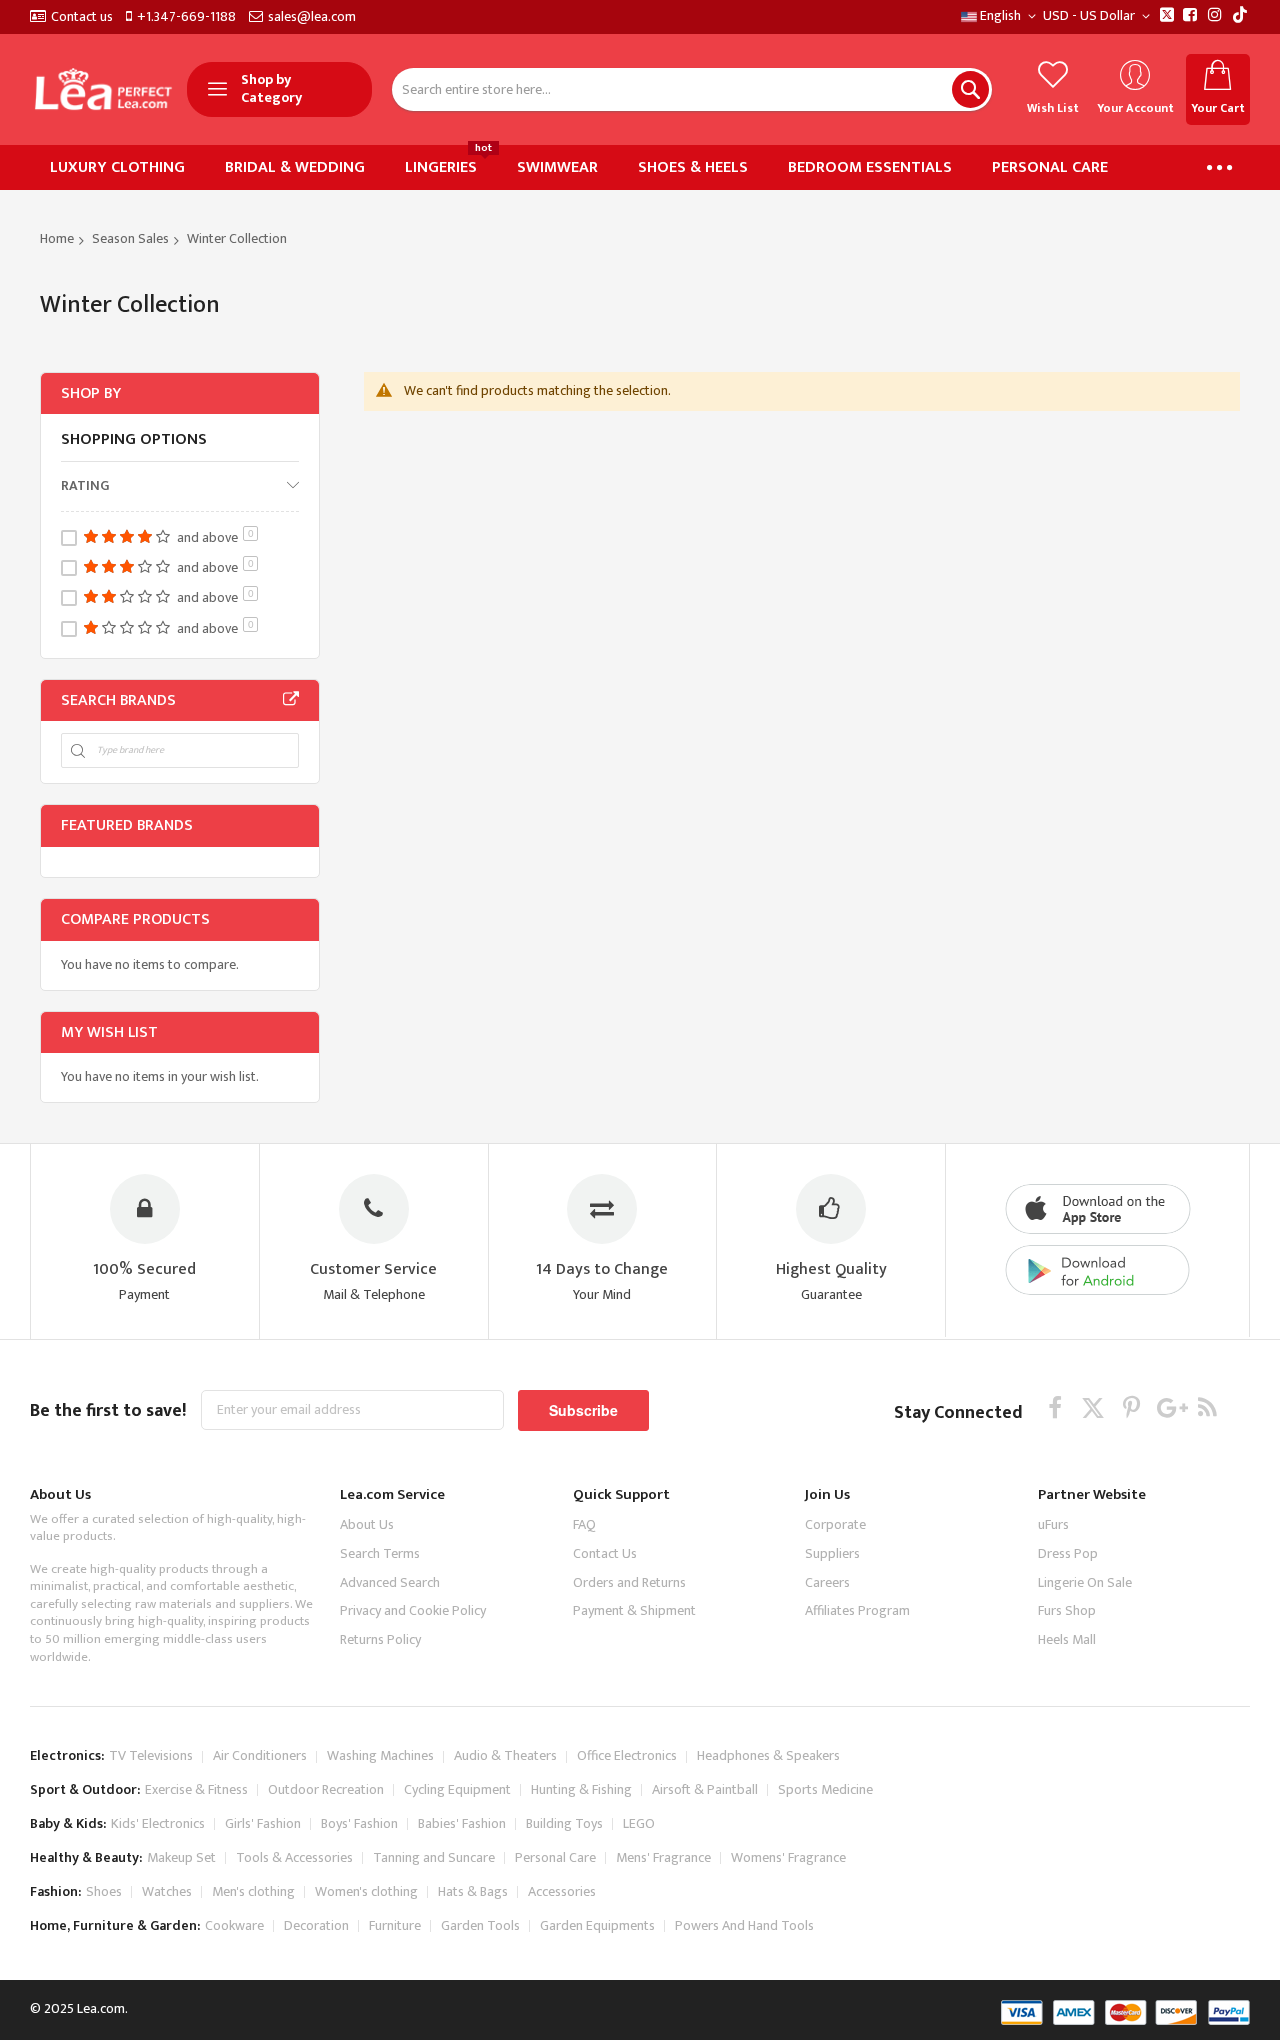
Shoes (104, 1891)
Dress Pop (1068, 1553)
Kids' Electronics (158, 1823)
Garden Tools (480, 1925)
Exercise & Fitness (196, 1789)
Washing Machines (380, 1755)
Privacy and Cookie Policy (413, 1610)
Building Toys (564, 1823)
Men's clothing (253, 1891)
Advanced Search (390, 1582)
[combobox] (692, 89)
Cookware (234, 1925)
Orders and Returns (629, 1582)
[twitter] (1093, 1407)
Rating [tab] (85, 485)
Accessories (562, 1891)
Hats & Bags (473, 1891)
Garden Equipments (597, 1925)
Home (57, 238)
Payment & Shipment (634, 1610)
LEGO (639, 1823)
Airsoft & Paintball (705, 1789)
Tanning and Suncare (434, 1857)
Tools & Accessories (294, 1857)
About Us (367, 1524)
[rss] (1207, 1407)
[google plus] (1169, 1407)
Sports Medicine (825, 1789)
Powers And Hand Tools (744, 1925)
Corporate (835, 1524)
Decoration (316, 1925)
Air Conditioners (260, 1755)
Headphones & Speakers (768, 1755)
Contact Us (605, 1553)
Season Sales (130, 238)
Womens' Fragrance (788, 1857)
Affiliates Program (857, 1610)
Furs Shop (1067, 1610)
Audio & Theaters (505, 1755)
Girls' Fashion (263, 1823)
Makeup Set (181, 1857)
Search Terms (380, 1553)
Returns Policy (380, 1639)
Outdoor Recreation (326, 1789)
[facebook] (1055, 1407)
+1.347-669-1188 (186, 17)
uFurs (1053, 1524)
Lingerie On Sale (1085, 1582)
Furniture (395, 1925)
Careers (827, 1582)
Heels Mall (1067, 1639)
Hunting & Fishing (581, 1789)
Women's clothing (366, 1891)
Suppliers (832, 1553)
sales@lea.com (312, 17)
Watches (167, 1891)
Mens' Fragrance (663, 1857)
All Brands (291, 700)
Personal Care (555, 1857)
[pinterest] (1131, 1407)
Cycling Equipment (457, 1789)
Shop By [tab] (91, 393)
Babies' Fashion (462, 1823)
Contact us (82, 17)
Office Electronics (627, 1755)
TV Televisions (151, 1755)
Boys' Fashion (359, 1823)
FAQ (584, 1524)
